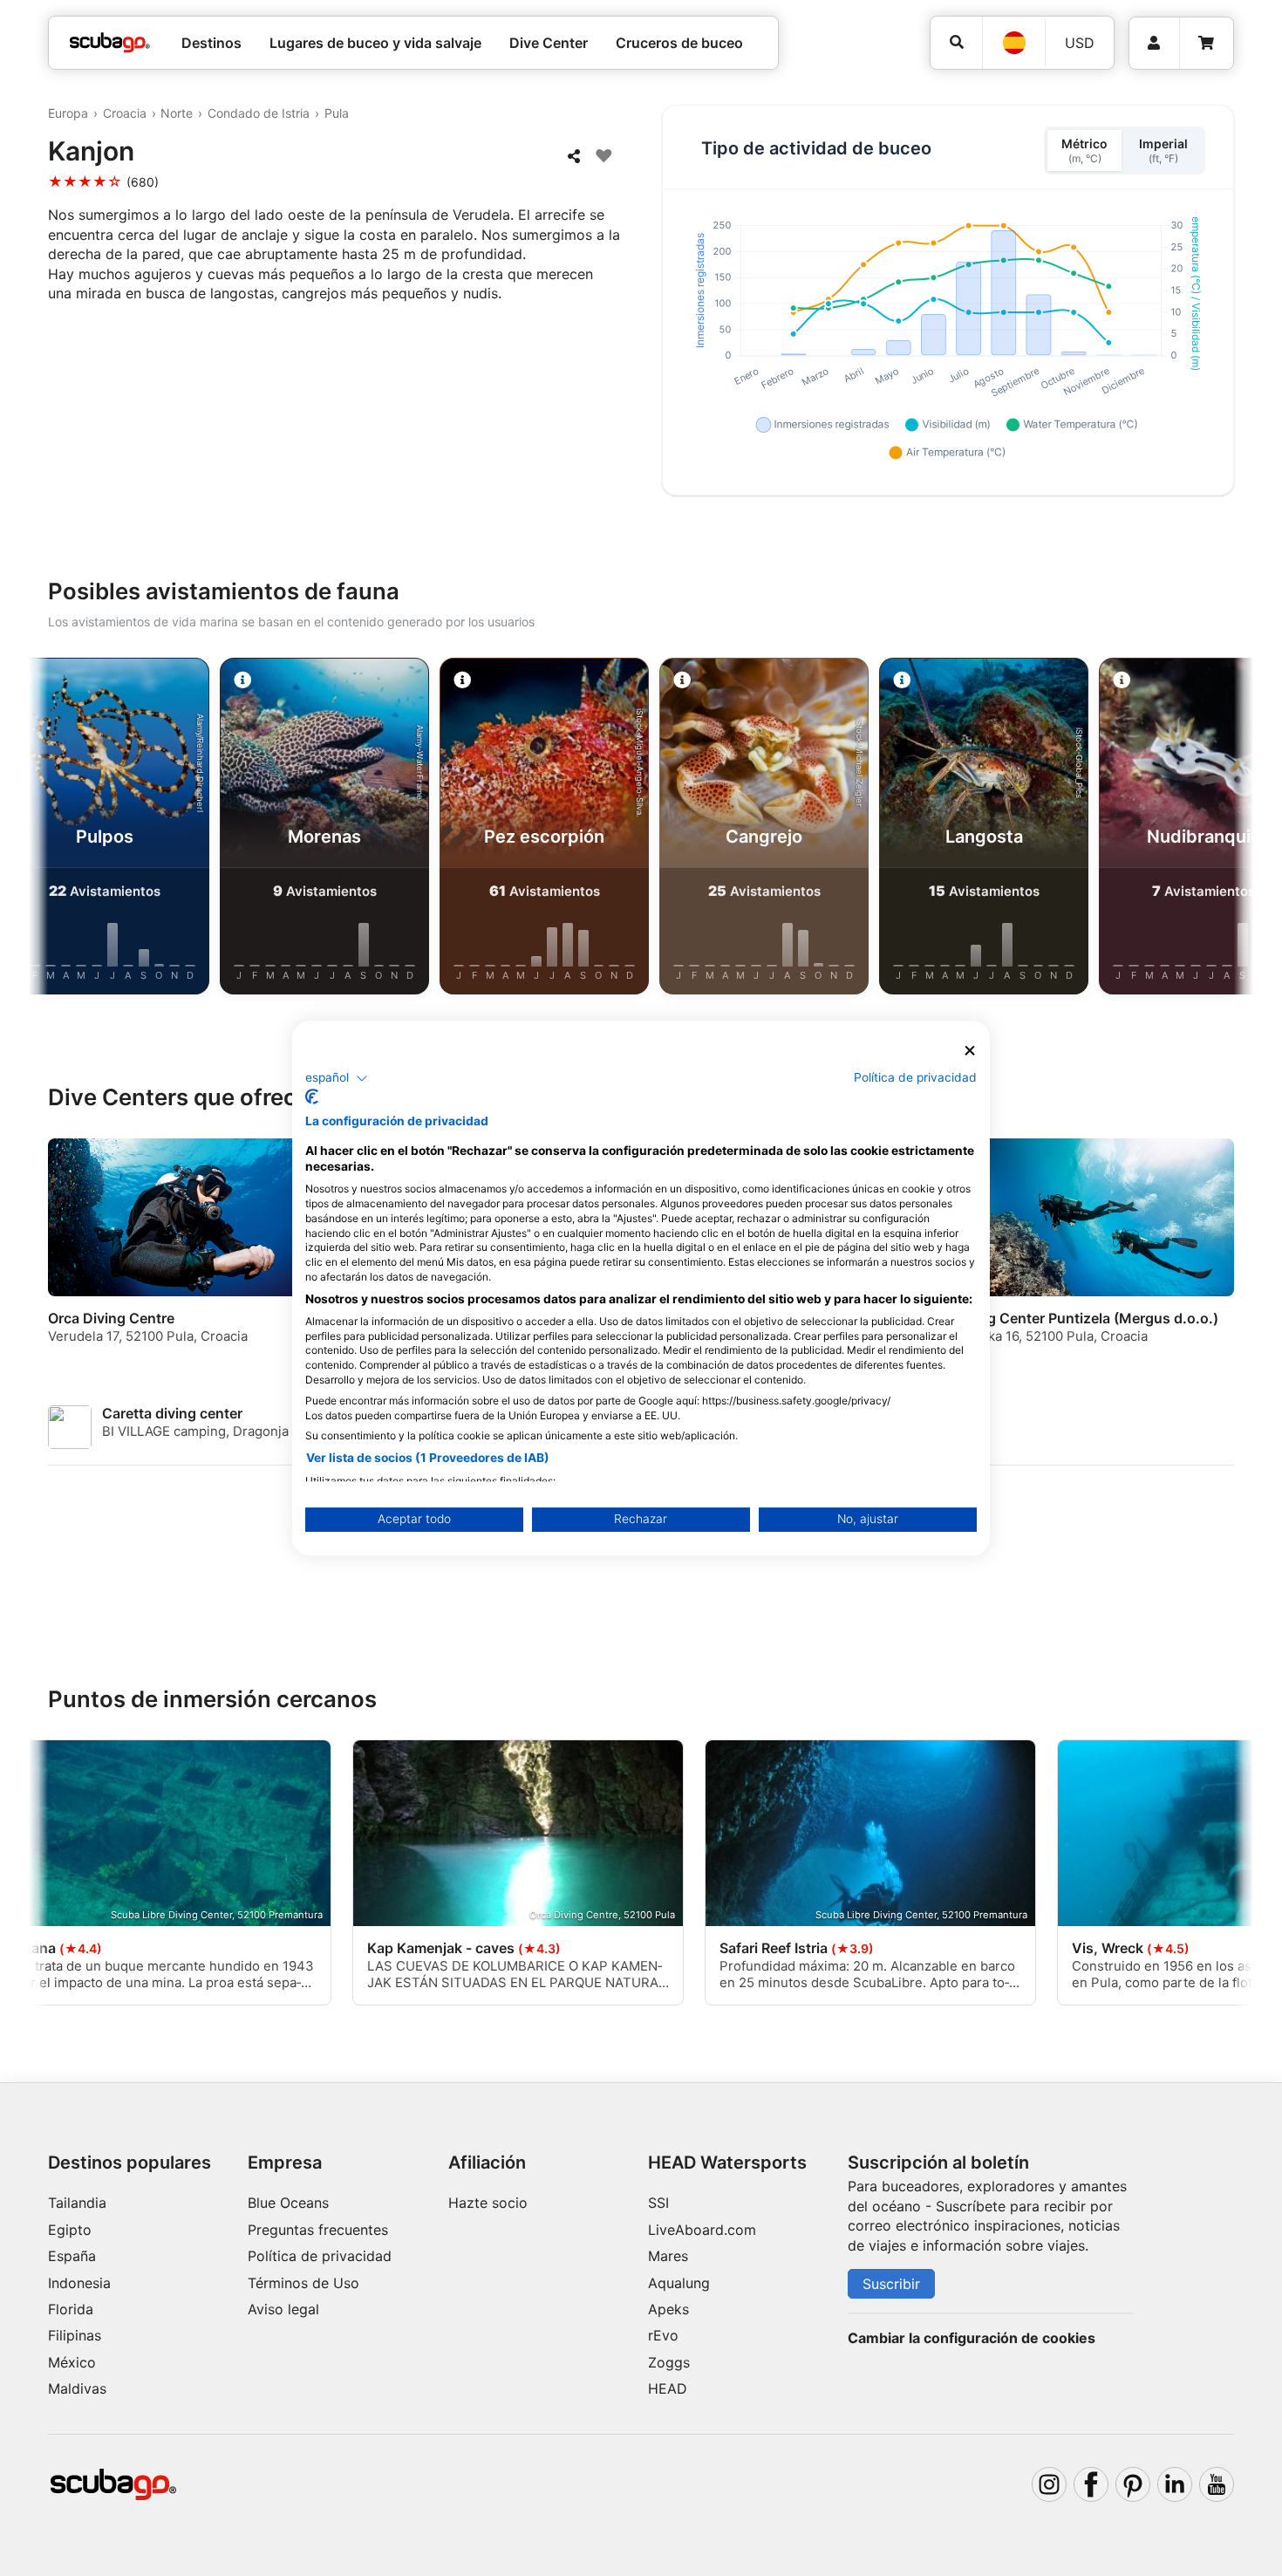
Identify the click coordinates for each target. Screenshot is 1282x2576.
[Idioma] (1013, 43)
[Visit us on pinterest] (1133, 2484)
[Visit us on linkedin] (1175, 2484)
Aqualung (679, 2283)
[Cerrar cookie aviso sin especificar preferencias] (970, 1051)
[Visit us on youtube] (1217, 2484)
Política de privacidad (320, 2256)
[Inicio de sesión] (1154, 43)
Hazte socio (488, 2203)
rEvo (663, 2335)
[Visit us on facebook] (1091, 2484)
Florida (71, 2309)
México (72, 2362)
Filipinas (75, 2335)
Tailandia (77, 2203)
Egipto (70, 2230)
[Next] (1226, 830)
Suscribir (891, 2284)
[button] (337, 1078)
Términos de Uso (303, 2283)
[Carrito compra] (1206, 43)
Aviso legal (283, 2309)
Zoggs (669, 2362)
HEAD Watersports (727, 2163)
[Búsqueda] (956, 42)
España (72, 2256)
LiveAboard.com (702, 2230)
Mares (668, 2256)
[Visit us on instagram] (1049, 2484)
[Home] (110, 43)
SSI (658, 2203)
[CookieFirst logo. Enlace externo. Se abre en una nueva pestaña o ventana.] (312, 1097)
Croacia (125, 113)
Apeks (668, 2309)
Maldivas (77, 2388)
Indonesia (79, 2283)
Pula (337, 113)
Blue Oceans (288, 2203)
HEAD (668, 2388)
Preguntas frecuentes (318, 2230)
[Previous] (56, 830)
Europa (68, 113)
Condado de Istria (259, 113)
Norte (177, 113)
